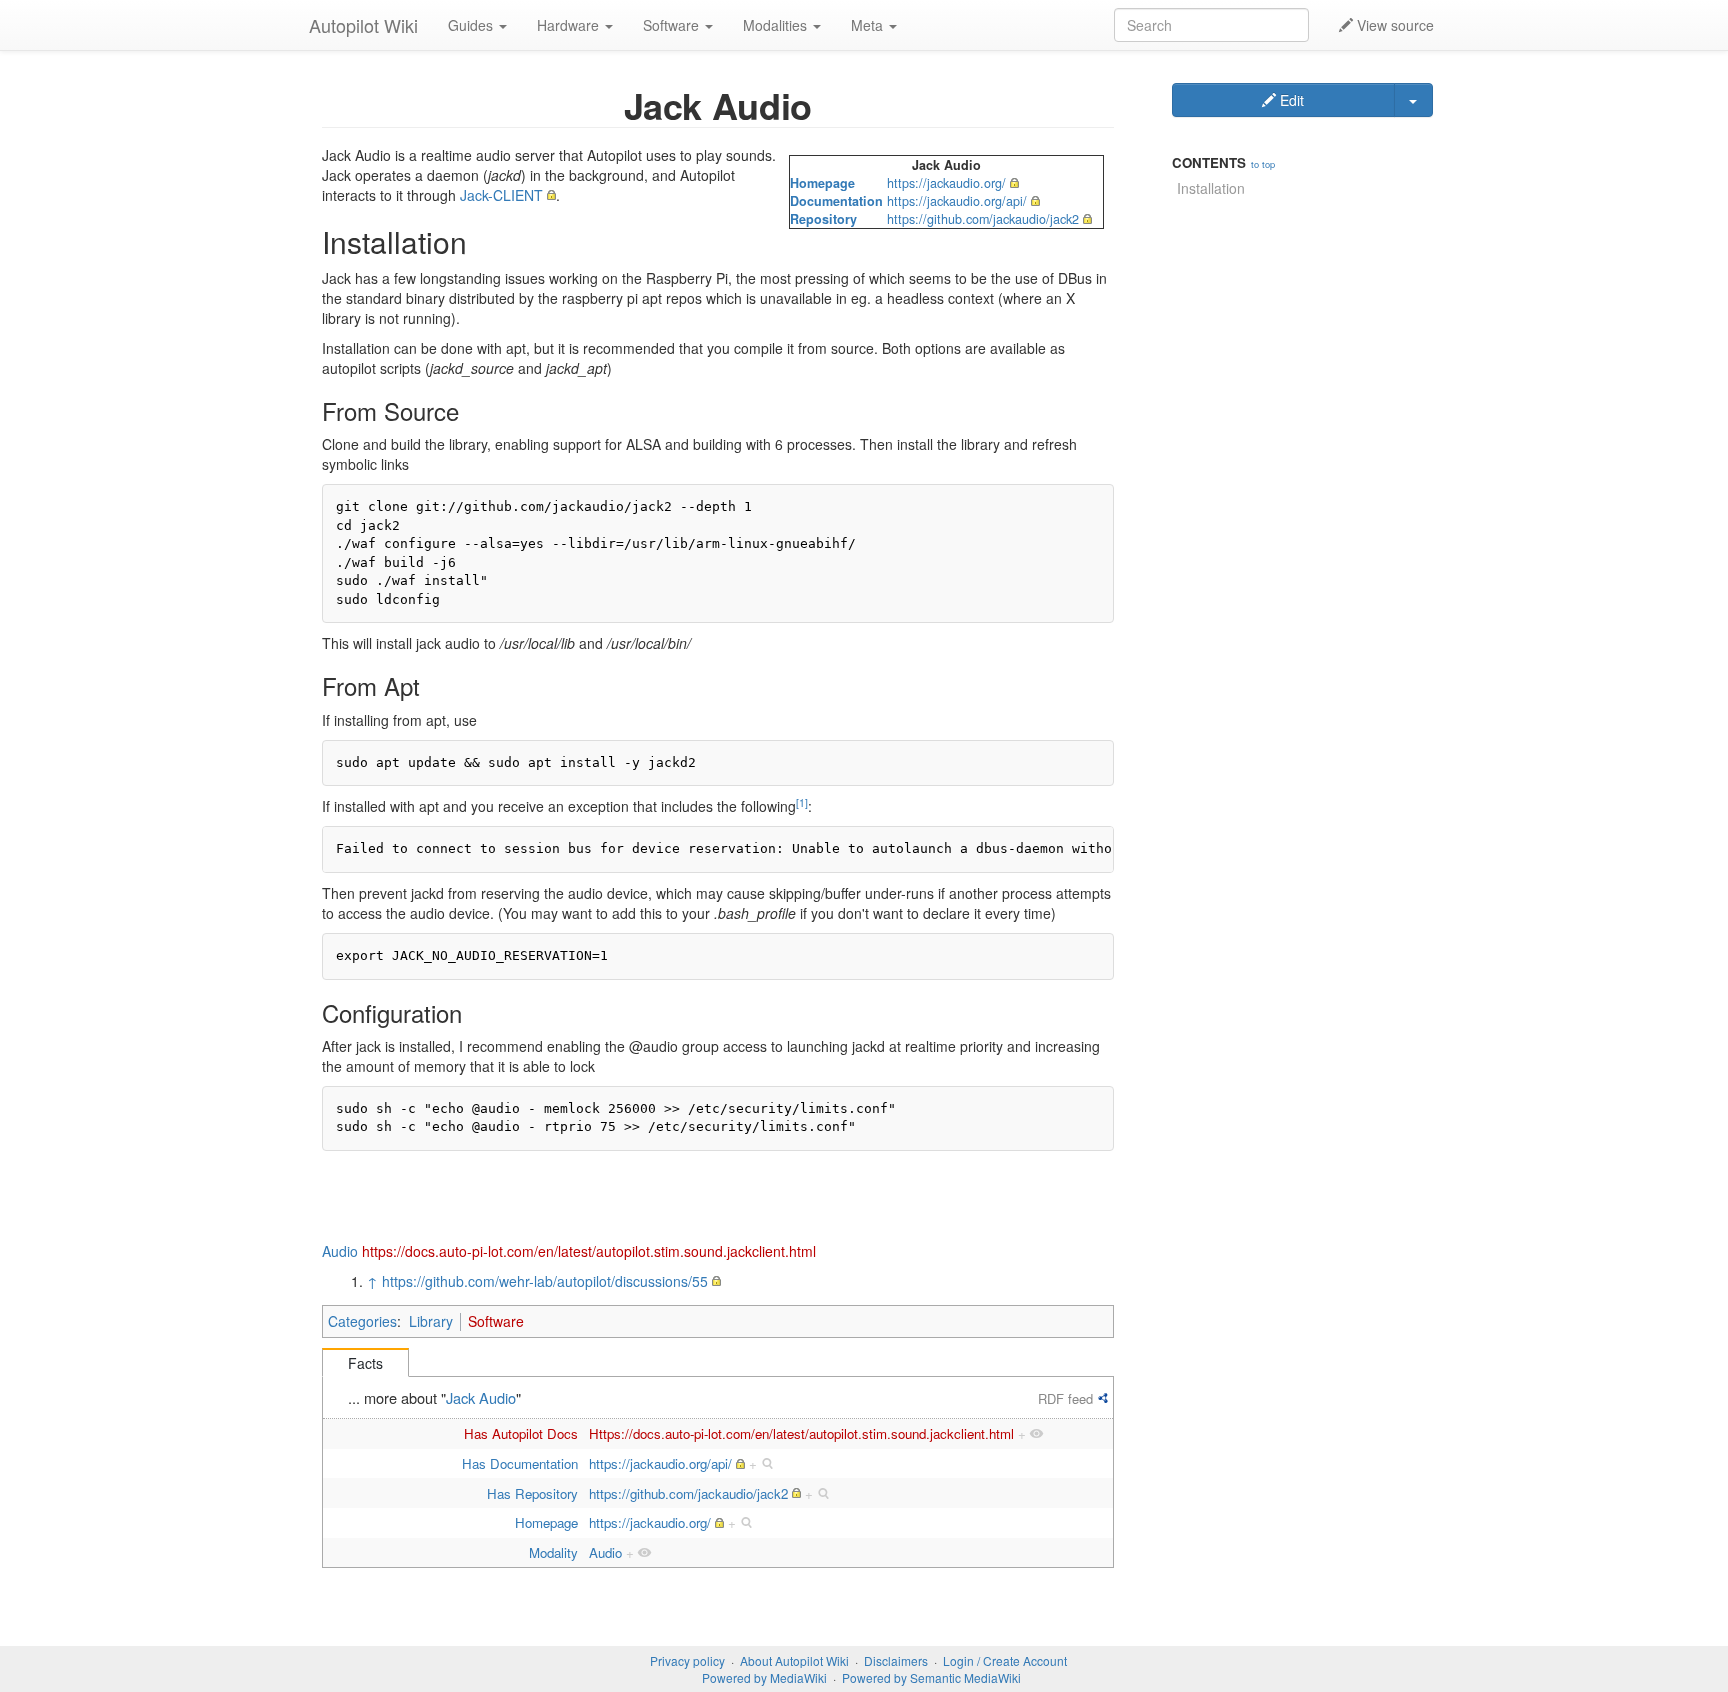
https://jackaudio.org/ (946, 183)
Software (673, 25)
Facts (365, 1363)
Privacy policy (687, 1660)
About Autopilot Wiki (794, 1660)
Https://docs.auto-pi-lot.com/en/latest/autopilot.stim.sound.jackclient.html (801, 1433)
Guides (472, 25)
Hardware (570, 25)
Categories (362, 1321)
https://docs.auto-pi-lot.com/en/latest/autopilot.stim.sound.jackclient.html (589, 1251)
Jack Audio (481, 1397)
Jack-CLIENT (501, 195)
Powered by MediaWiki (764, 1677)
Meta (869, 25)
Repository (823, 219)
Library (431, 1321)
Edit (1290, 100)
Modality (553, 1552)
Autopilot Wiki (363, 25)
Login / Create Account (1005, 1660)
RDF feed (1065, 1398)
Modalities (777, 25)
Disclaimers (896, 1660)
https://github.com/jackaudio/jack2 (983, 219)
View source (1393, 25)
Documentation (836, 201)
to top (1263, 164)
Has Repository (532, 1493)
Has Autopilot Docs (521, 1433)
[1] (802, 802)
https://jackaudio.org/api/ (957, 201)
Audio (340, 1251)
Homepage (822, 183)
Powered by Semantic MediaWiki (931, 1677)
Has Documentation (520, 1463)
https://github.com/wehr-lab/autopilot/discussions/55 (545, 1281)
